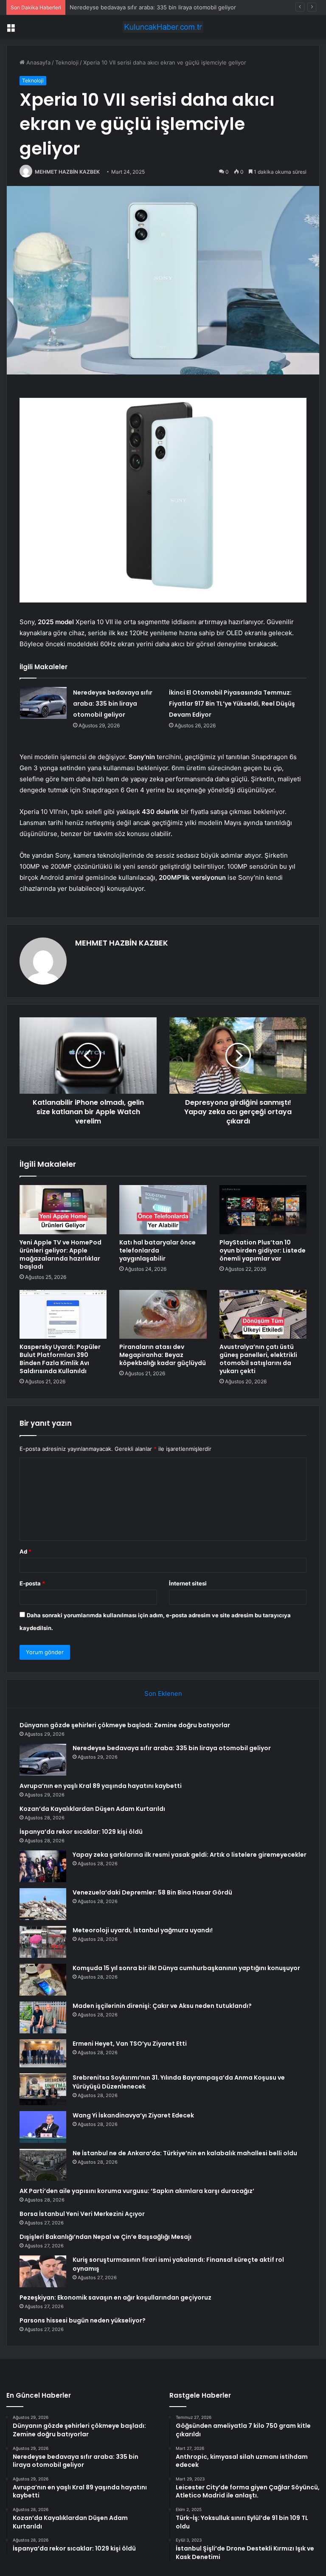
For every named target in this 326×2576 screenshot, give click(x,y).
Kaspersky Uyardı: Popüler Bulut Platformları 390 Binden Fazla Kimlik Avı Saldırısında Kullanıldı (60, 1359)
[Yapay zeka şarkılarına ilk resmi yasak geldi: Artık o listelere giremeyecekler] (43, 1866)
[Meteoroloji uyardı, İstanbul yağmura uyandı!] (43, 1942)
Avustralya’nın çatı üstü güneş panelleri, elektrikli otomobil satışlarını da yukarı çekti (258, 1359)
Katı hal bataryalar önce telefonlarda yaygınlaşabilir (157, 1250)
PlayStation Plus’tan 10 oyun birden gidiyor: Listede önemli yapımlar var (263, 1250)
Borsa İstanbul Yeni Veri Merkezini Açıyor (82, 2214)
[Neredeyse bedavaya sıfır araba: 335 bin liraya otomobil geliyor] (43, 703)
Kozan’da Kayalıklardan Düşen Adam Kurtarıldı (92, 1809)
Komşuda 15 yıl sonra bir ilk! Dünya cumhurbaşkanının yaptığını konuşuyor (186, 1968)
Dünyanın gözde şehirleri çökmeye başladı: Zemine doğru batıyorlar (125, 1725)
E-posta (32, 1583)
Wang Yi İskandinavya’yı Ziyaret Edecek (133, 2115)
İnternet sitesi (188, 1583)
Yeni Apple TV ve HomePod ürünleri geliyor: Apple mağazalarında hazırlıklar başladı (60, 1254)
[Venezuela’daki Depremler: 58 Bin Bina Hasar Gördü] (43, 1904)
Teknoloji (67, 62)
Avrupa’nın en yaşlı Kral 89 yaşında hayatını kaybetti (137, 7)
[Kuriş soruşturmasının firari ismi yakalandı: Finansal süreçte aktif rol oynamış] (43, 2271)
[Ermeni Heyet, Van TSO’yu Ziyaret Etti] (43, 2053)
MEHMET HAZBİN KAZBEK (67, 172)
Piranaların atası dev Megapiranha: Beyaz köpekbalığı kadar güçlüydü (163, 1355)
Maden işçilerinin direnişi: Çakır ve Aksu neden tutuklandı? (162, 2006)
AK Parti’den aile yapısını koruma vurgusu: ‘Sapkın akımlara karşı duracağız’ (137, 2191)
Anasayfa (38, 62)
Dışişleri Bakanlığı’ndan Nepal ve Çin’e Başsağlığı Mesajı (105, 2237)
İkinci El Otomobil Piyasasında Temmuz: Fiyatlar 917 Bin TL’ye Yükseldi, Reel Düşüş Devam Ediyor (232, 704)
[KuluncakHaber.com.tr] (163, 27)
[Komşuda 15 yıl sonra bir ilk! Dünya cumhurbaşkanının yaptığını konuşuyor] (43, 1980)
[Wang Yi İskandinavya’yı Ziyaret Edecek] (43, 2127)
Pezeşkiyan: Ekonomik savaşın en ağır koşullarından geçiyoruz (115, 2297)
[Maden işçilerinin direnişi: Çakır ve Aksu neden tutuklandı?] (43, 2017)
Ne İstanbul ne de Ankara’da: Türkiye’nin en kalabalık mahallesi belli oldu (185, 2153)
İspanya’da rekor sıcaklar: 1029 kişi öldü (81, 1832)
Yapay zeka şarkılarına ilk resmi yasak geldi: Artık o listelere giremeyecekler (190, 1855)
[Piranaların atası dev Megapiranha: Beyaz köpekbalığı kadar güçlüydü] (163, 1315)
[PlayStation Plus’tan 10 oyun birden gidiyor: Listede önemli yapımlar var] (263, 1210)
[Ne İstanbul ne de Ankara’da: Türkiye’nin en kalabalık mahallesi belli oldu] (43, 2165)
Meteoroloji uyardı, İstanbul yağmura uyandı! (143, 1930)
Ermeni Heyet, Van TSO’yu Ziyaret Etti (130, 2044)
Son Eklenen (163, 1693)
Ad (25, 1551)
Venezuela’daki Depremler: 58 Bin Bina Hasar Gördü (152, 1892)
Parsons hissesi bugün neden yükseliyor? (83, 2320)
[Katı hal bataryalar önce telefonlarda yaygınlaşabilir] (163, 1210)
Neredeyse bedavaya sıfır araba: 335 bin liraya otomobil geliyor (113, 704)
